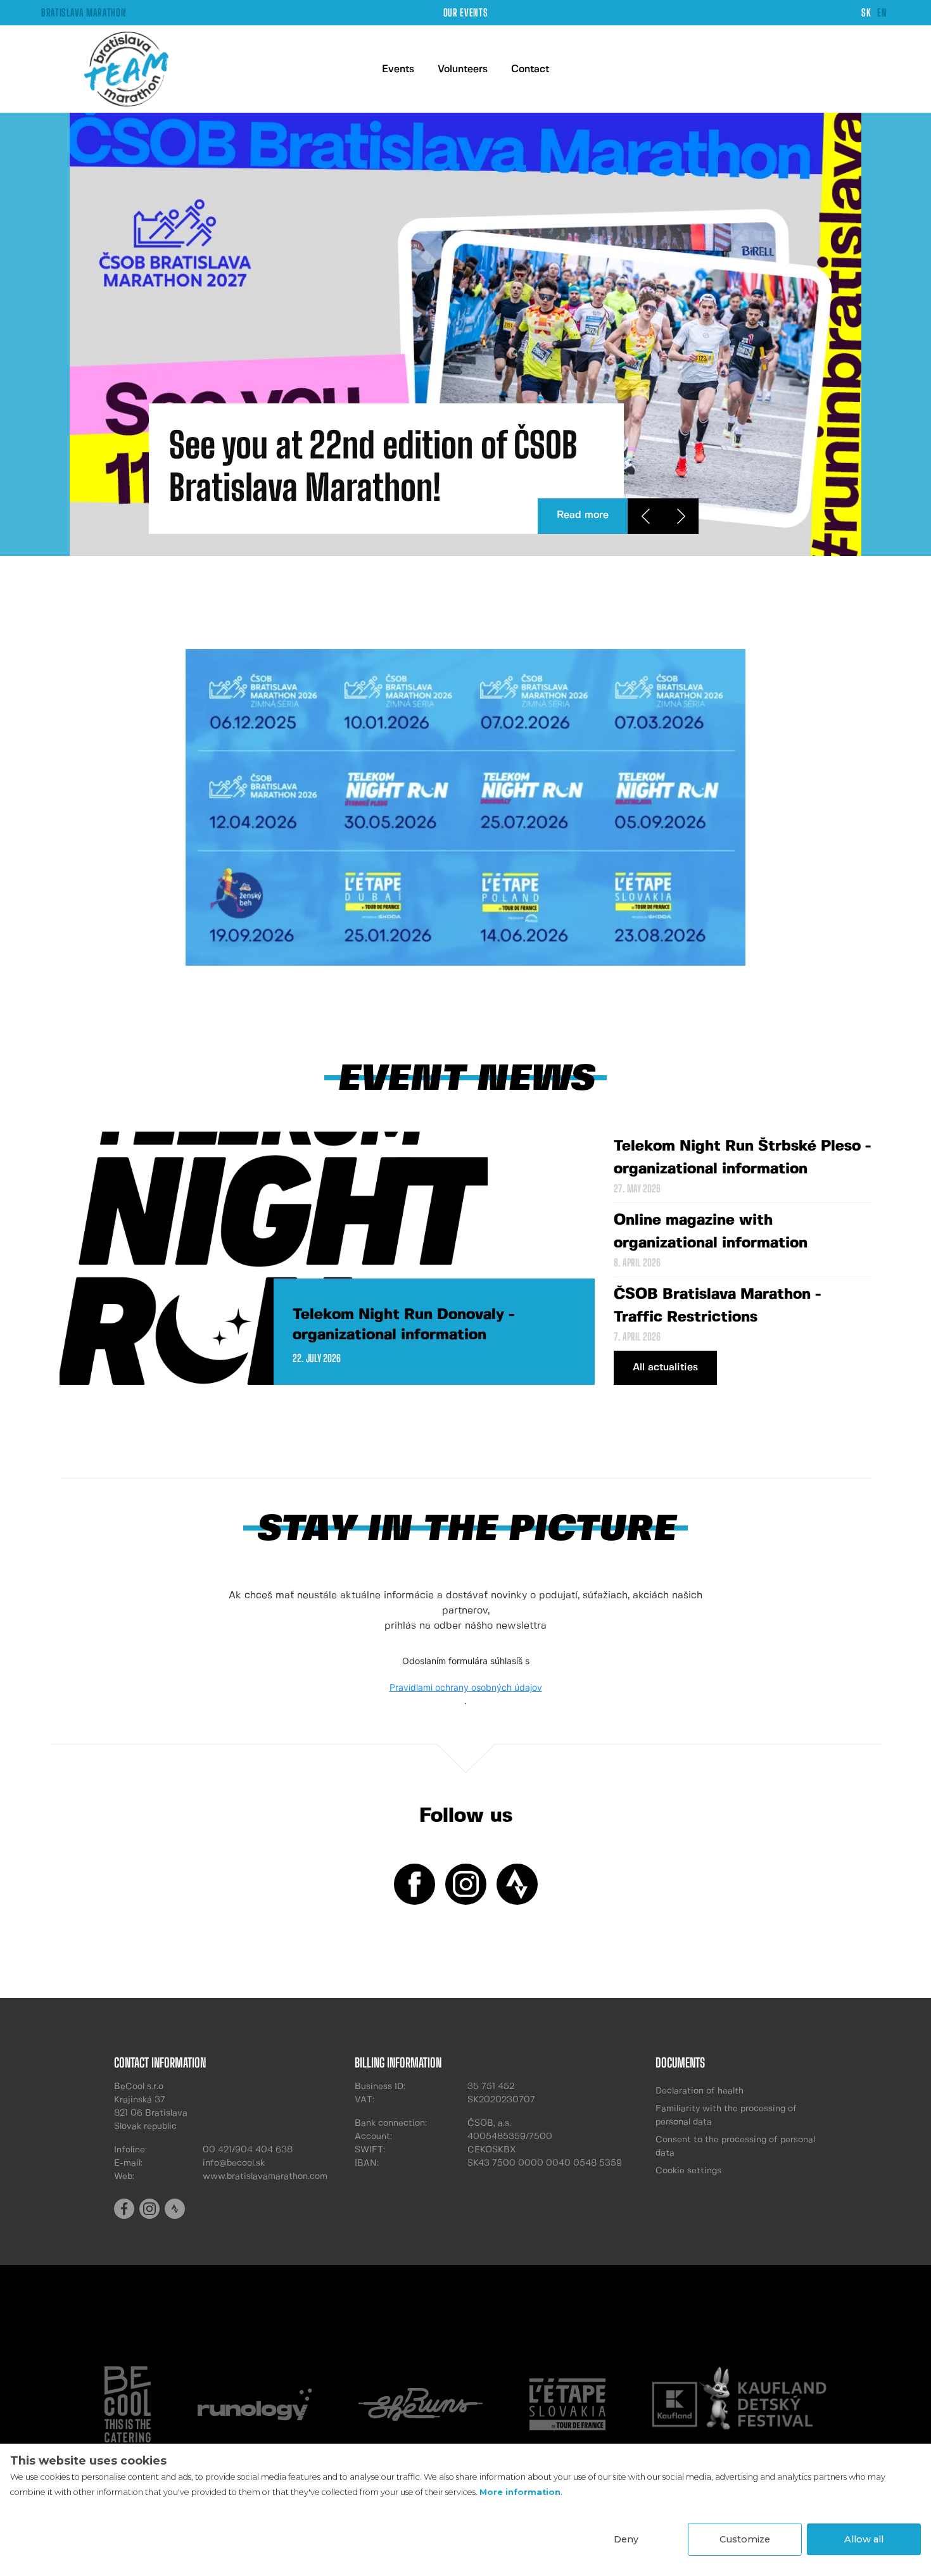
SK (866, 12)
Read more (583, 515)
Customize (745, 2539)
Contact (530, 69)
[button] (645, 516)
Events (398, 69)
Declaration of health (700, 2091)
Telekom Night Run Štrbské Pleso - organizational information (742, 1158)
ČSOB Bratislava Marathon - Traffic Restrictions (717, 1306)
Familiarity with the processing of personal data (726, 2115)
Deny (626, 2539)
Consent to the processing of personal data (735, 2146)
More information (520, 2492)
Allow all (864, 2539)
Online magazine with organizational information (711, 1232)
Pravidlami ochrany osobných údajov (466, 1687)
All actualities (665, 1367)
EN (882, 12)
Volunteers (463, 69)
